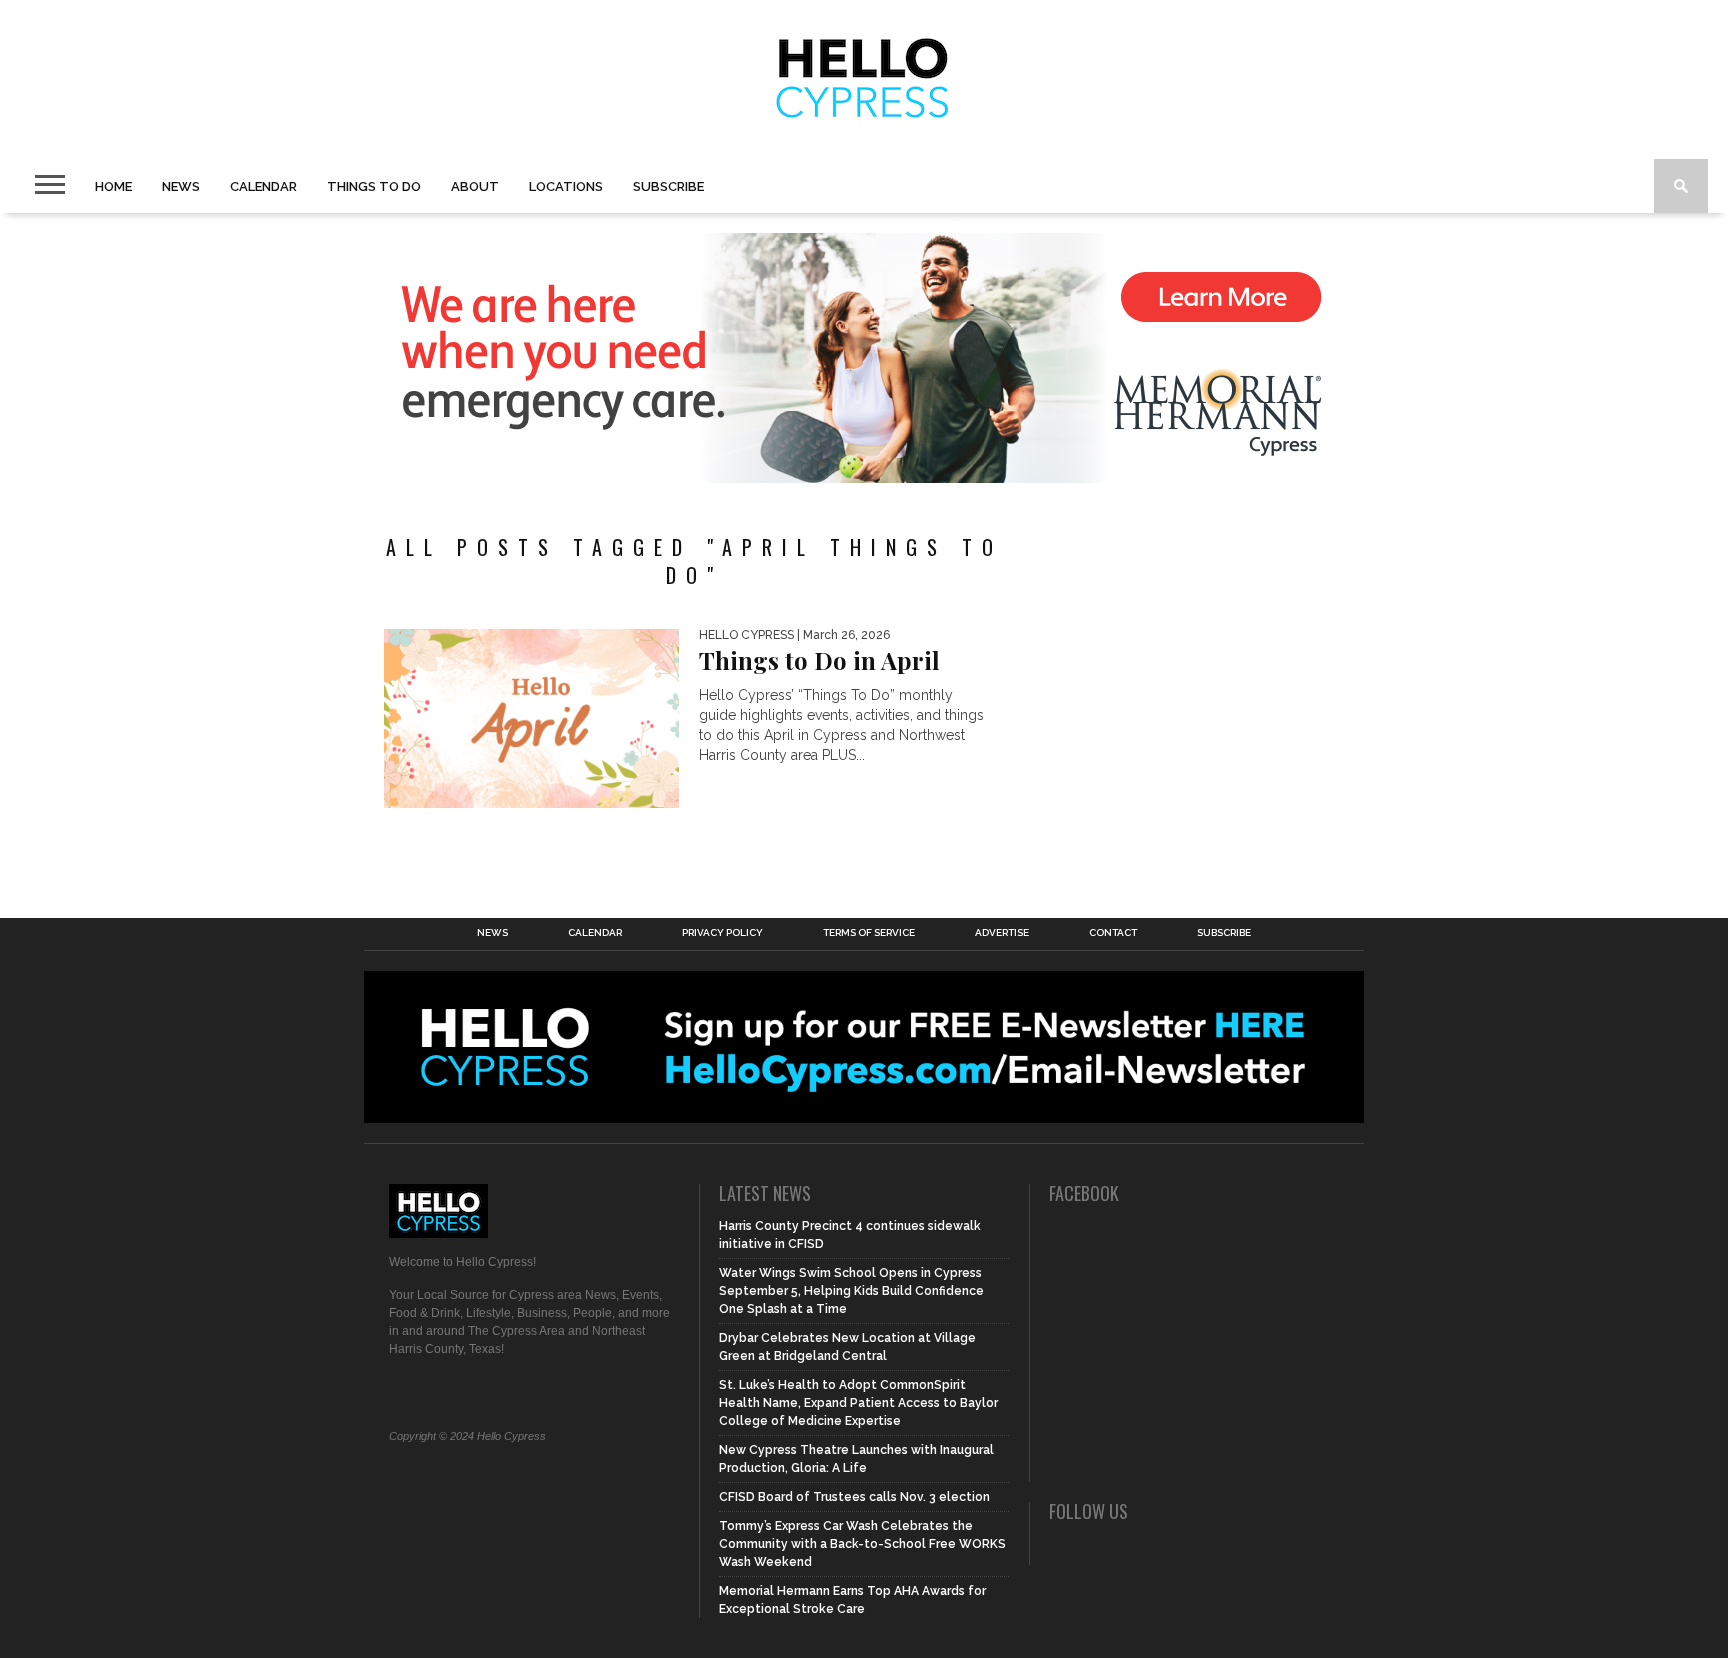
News (181, 186)
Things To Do (374, 186)
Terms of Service (869, 933)
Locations (566, 186)
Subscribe (668, 186)
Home (113, 186)
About (475, 186)
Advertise (1002, 933)
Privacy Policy (722, 933)
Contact (1113, 933)
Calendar (263, 186)
